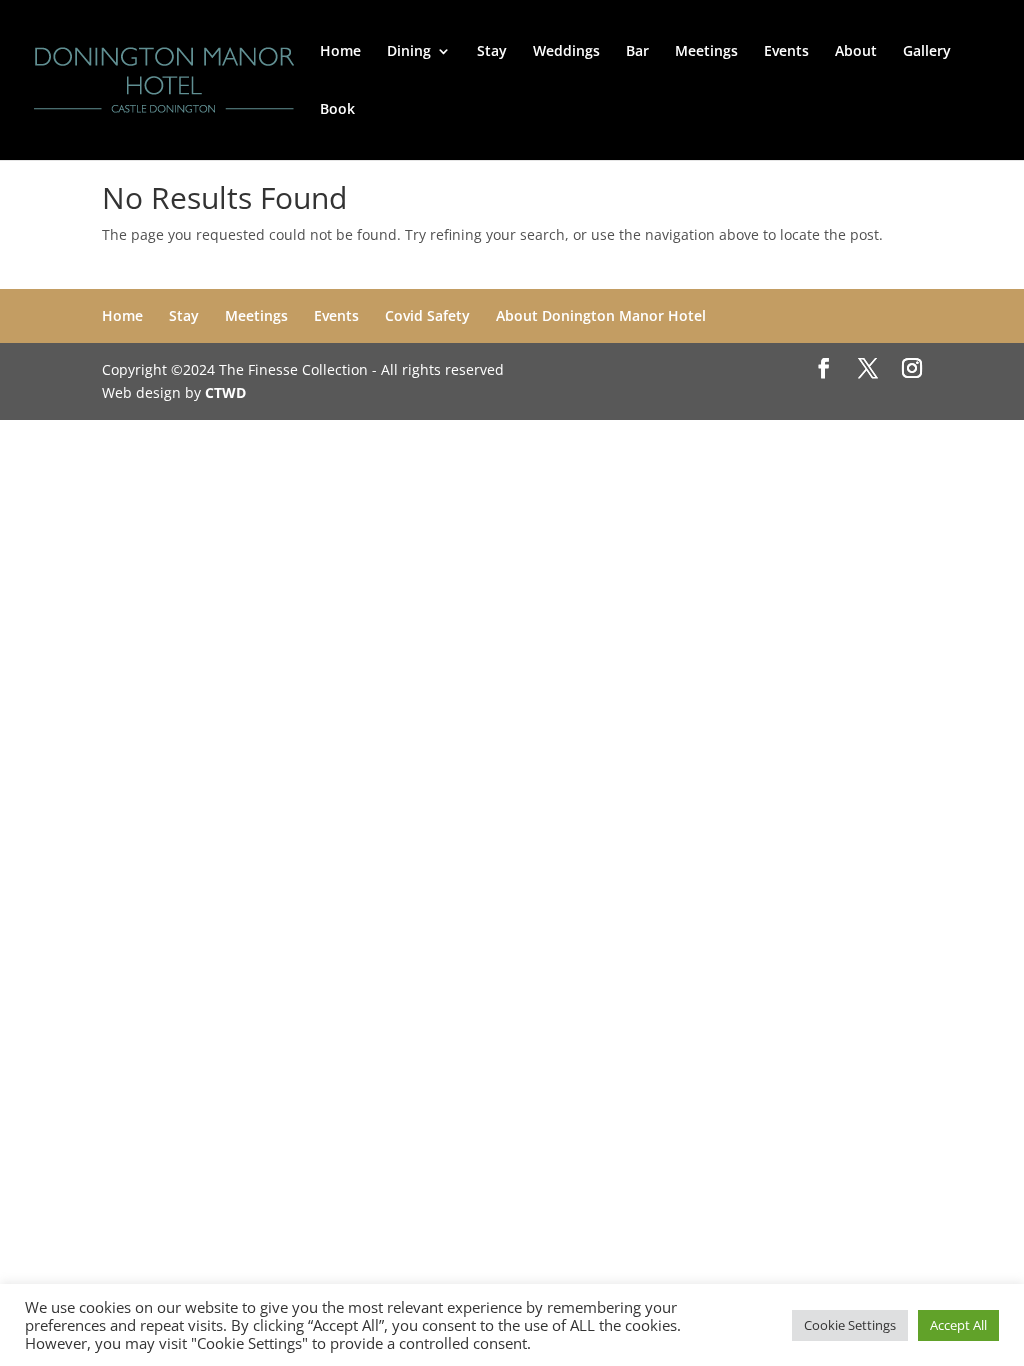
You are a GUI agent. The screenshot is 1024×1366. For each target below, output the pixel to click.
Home (340, 52)
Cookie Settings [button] (850, 1325)
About (856, 52)
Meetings (706, 52)
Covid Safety (427, 315)
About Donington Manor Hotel (601, 315)
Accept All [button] (958, 1325)
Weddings (566, 52)
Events (786, 52)
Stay (492, 52)
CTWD (225, 392)
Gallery (927, 52)
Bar (637, 52)
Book (337, 110)
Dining (409, 52)
